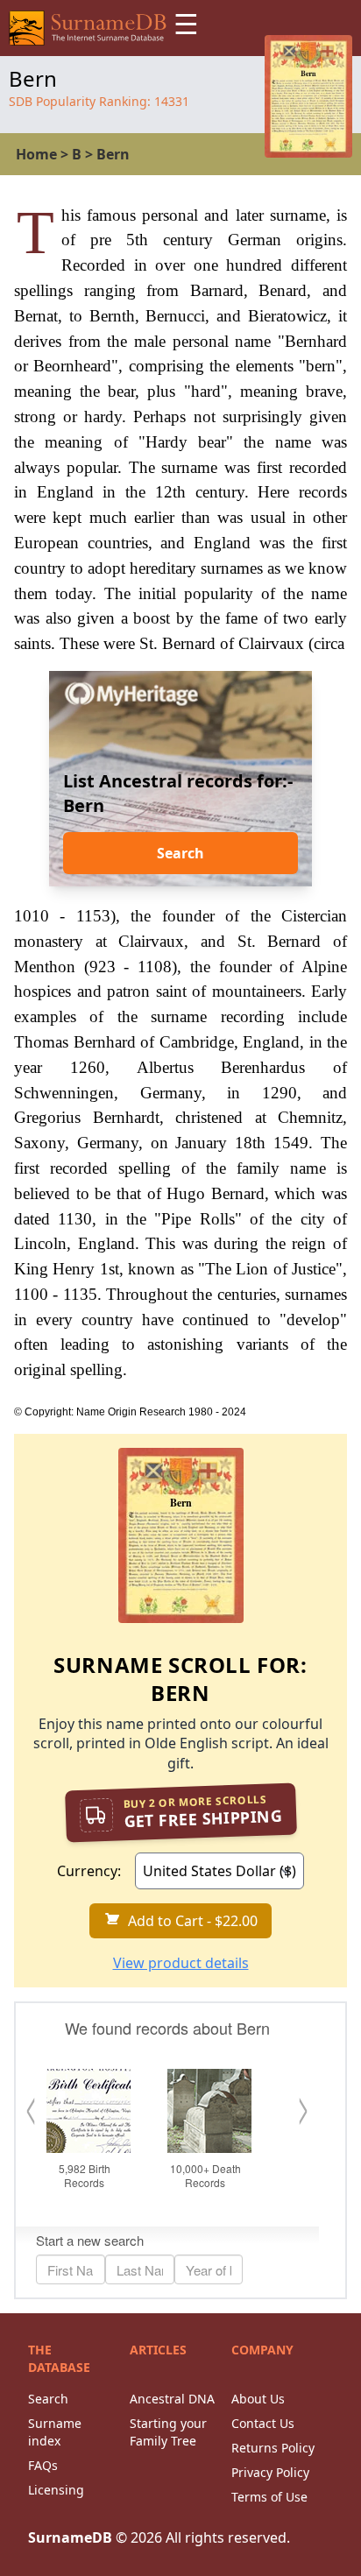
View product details (181, 1963)
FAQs (43, 2465)
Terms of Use (269, 2497)
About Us (258, 2399)
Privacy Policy (270, 2472)
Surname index (55, 2432)
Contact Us (263, 2423)
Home (36, 154)
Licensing (56, 2490)
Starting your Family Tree (168, 2432)
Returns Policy (273, 2448)
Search (180, 853)
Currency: (89, 1871)
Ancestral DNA (172, 2399)
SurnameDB (70, 2537)
